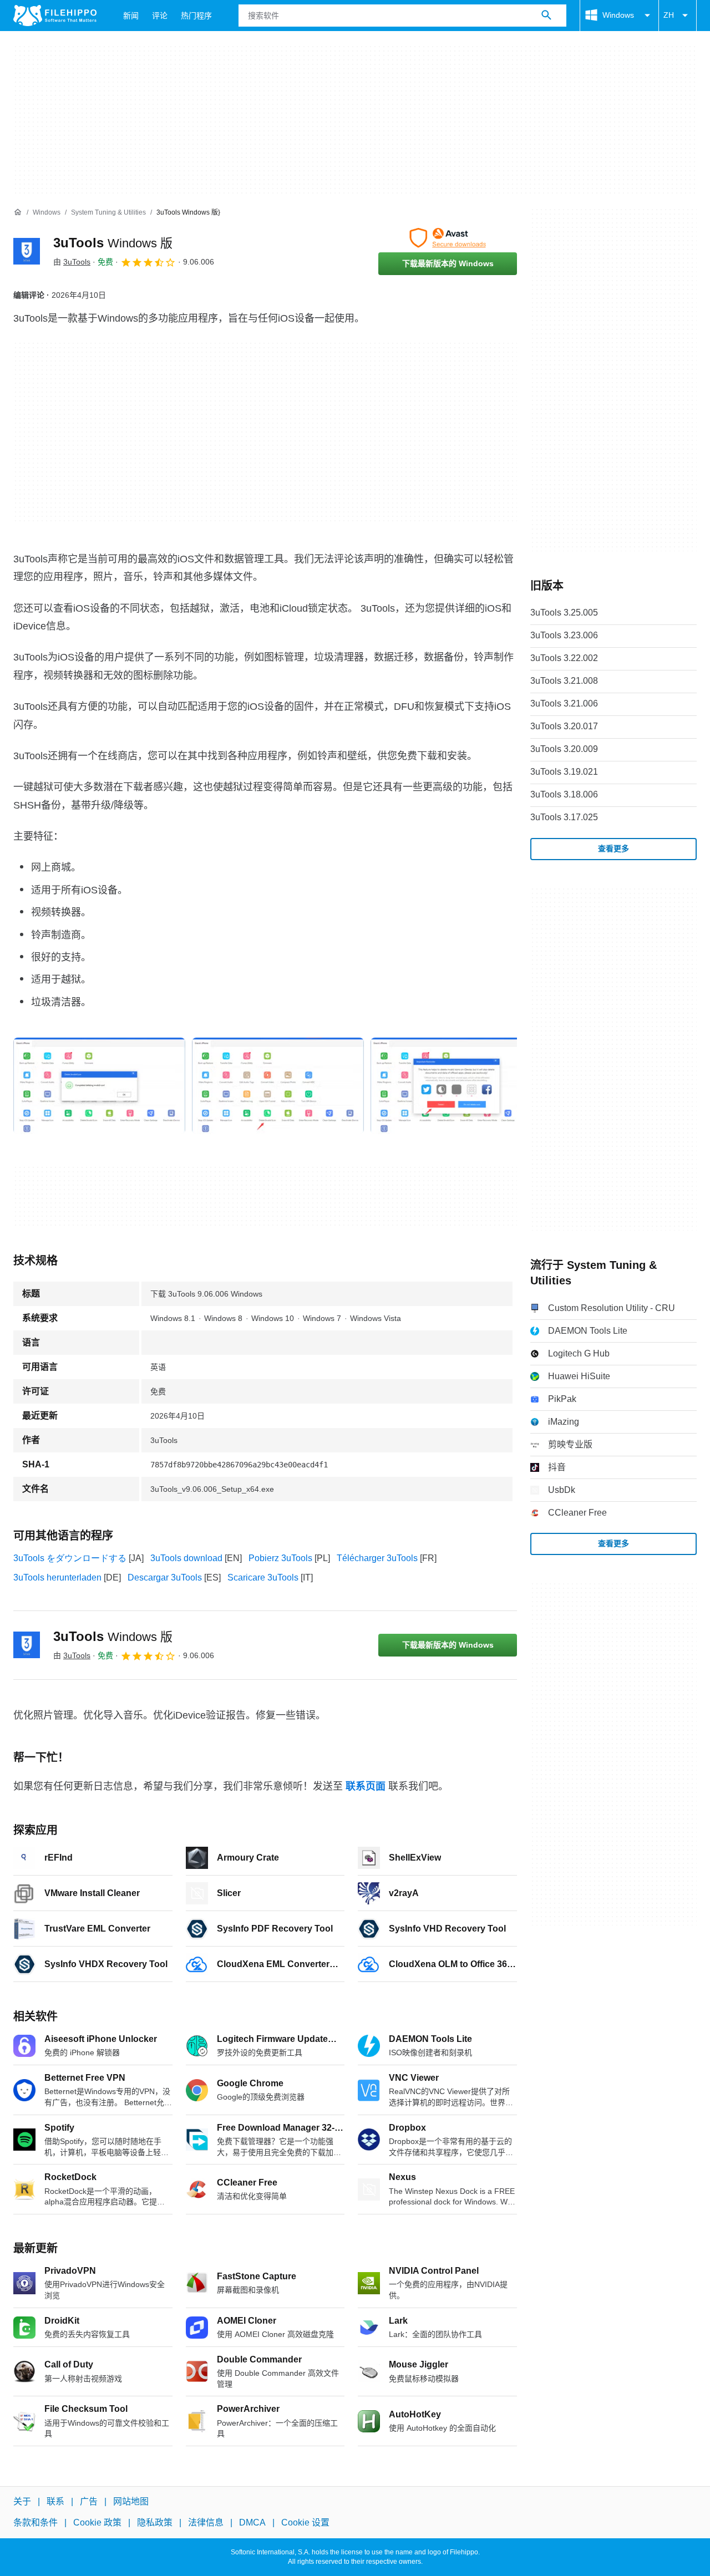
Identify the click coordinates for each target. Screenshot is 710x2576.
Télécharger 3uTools (377, 1558)
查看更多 (613, 848)
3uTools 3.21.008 (564, 681)
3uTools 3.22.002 (564, 658)
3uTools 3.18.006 (564, 794)
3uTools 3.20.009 (564, 749)
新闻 (131, 16)
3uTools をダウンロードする (70, 1558)
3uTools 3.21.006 (564, 703)
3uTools (113, 243)
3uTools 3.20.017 (564, 726)
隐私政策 (155, 2522)
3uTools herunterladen (57, 1577)
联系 (55, 2501)
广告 (89, 2501)
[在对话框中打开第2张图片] (457, 1086)
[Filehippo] (55, 16)
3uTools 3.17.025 (564, 817)
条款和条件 (35, 2522)
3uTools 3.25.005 (564, 613)
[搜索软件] (546, 16)
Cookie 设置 (305, 2522)
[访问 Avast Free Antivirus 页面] (448, 238)
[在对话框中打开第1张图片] (278, 1086)
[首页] (18, 212)
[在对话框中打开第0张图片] (99, 1086)
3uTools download (186, 1558)
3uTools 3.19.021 (564, 772)
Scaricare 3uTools (263, 1577)
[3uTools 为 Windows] (27, 251)
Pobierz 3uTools (280, 1558)
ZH (669, 15)
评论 (160, 16)
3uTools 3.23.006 (564, 635)
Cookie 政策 (97, 2522)
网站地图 (131, 2501)
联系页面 (366, 1786)
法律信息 (206, 2522)
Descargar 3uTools (165, 1577)
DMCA (252, 2522)
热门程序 (196, 16)
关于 (22, 2501)
